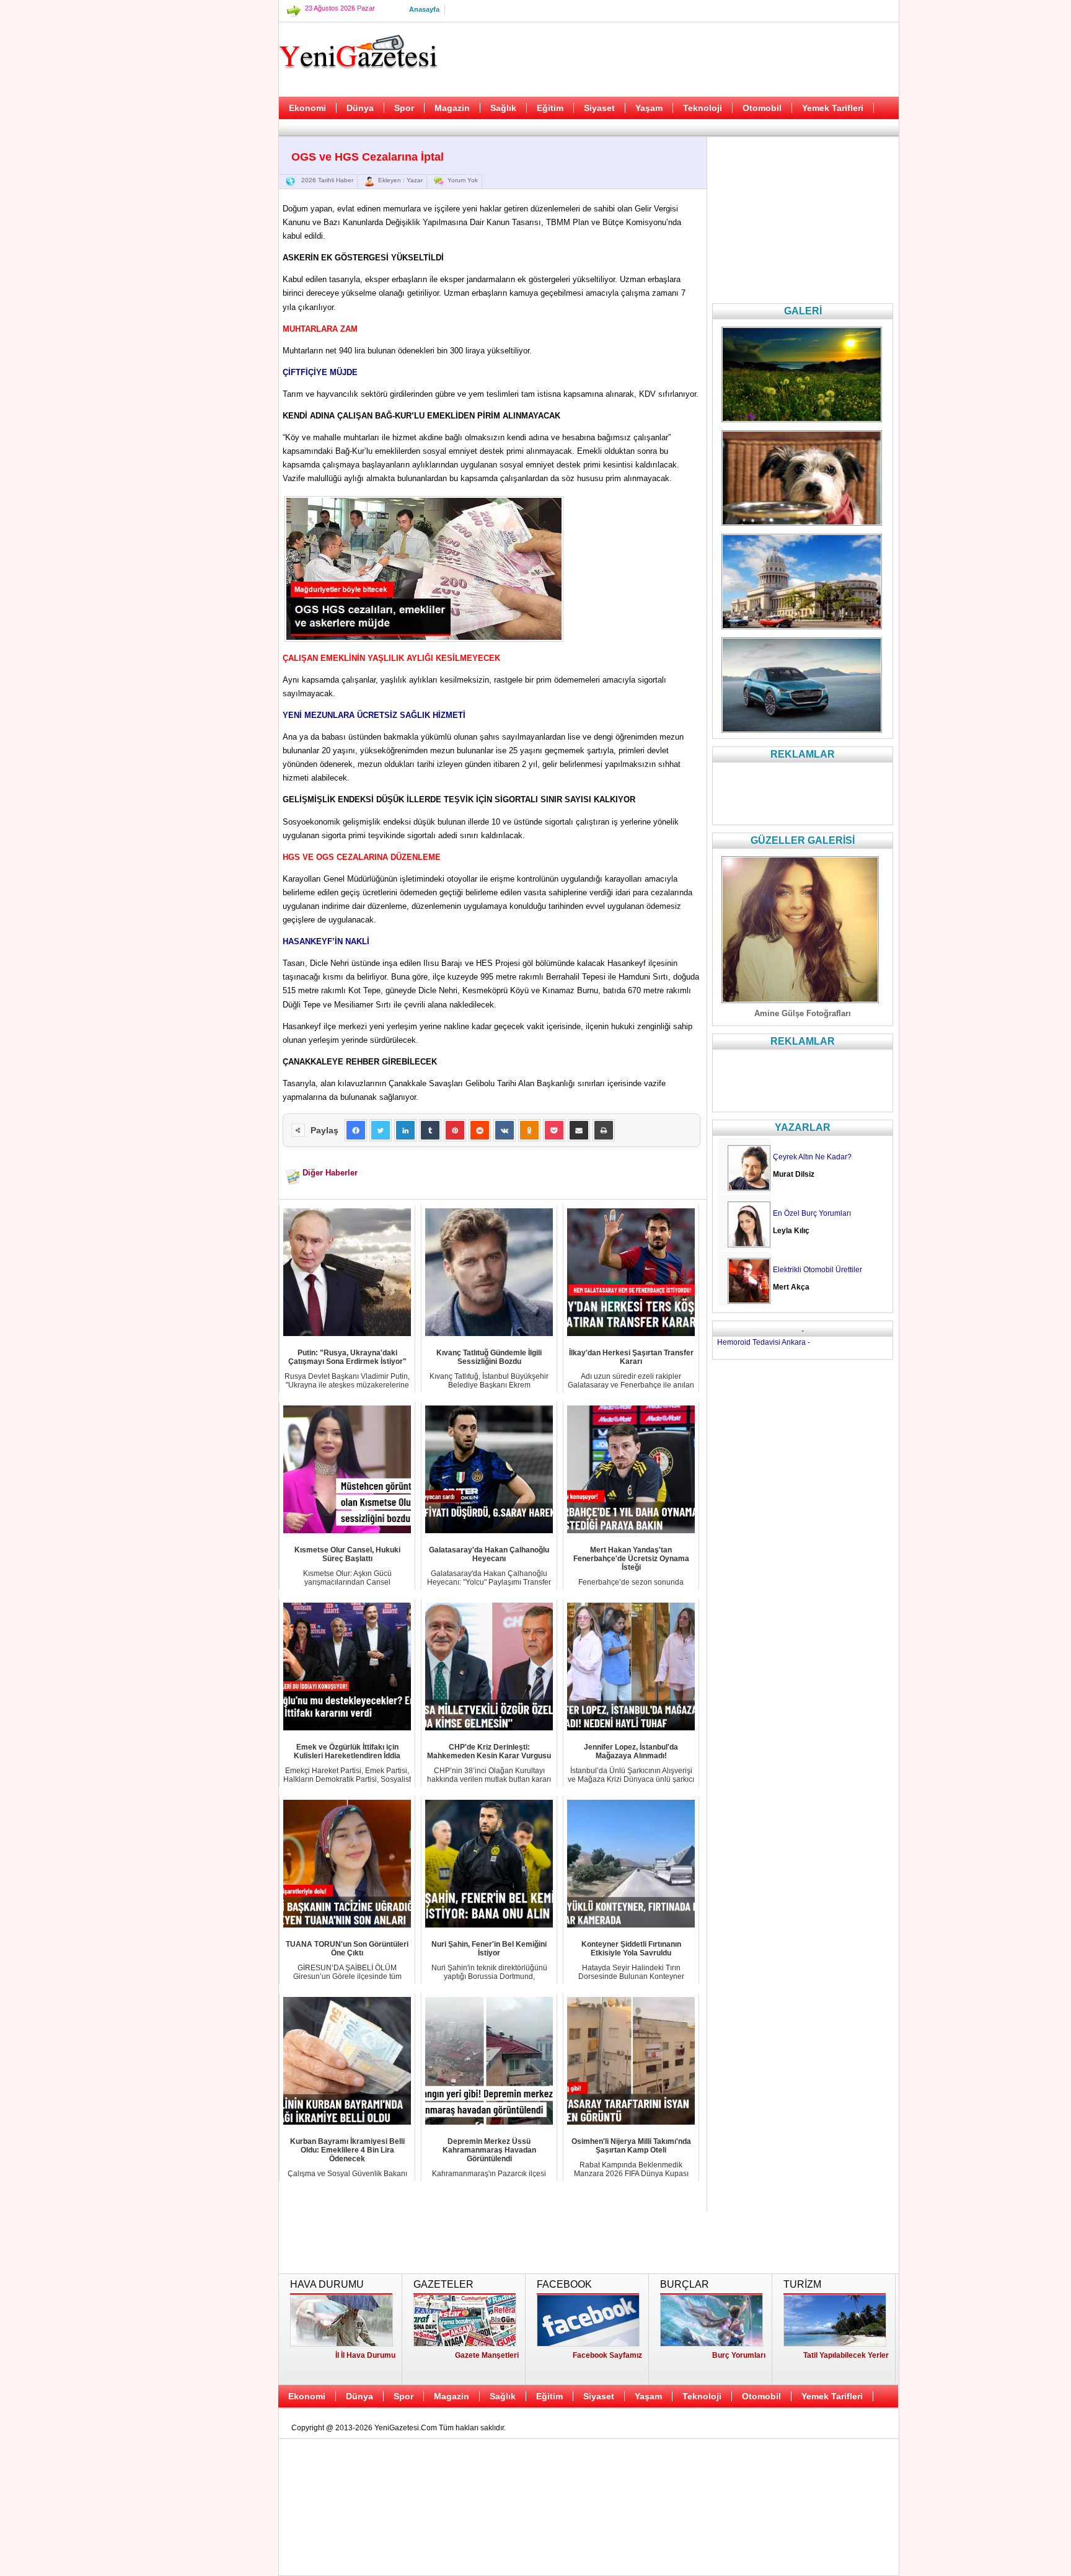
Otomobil (762, 108)
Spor (404, 108)
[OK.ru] (529, 1130)
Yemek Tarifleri (833, 108)
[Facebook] (356, 1130)
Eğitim (550, 108)
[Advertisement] (216, 310)
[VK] (505, 1130)
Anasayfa (424, 9)
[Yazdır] (604, 1130)
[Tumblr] (430, 1130)
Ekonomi (307, 108)
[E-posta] (579, 1130)
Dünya (360, 108)
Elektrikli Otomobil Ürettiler (818, 1270)
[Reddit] (480, 1130)
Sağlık (503, 108)
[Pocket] (554, 1130)
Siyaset (599, 108)
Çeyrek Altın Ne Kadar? (812, 1157)
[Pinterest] (455, 1130)
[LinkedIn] (405, 1130)
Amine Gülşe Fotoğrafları (803, 1013)
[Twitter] (381, 1130)
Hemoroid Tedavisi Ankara (761, 1342)
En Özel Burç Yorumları (812, 1213)
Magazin (452, 108)
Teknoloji (703, 108)
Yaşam (649, 108)
